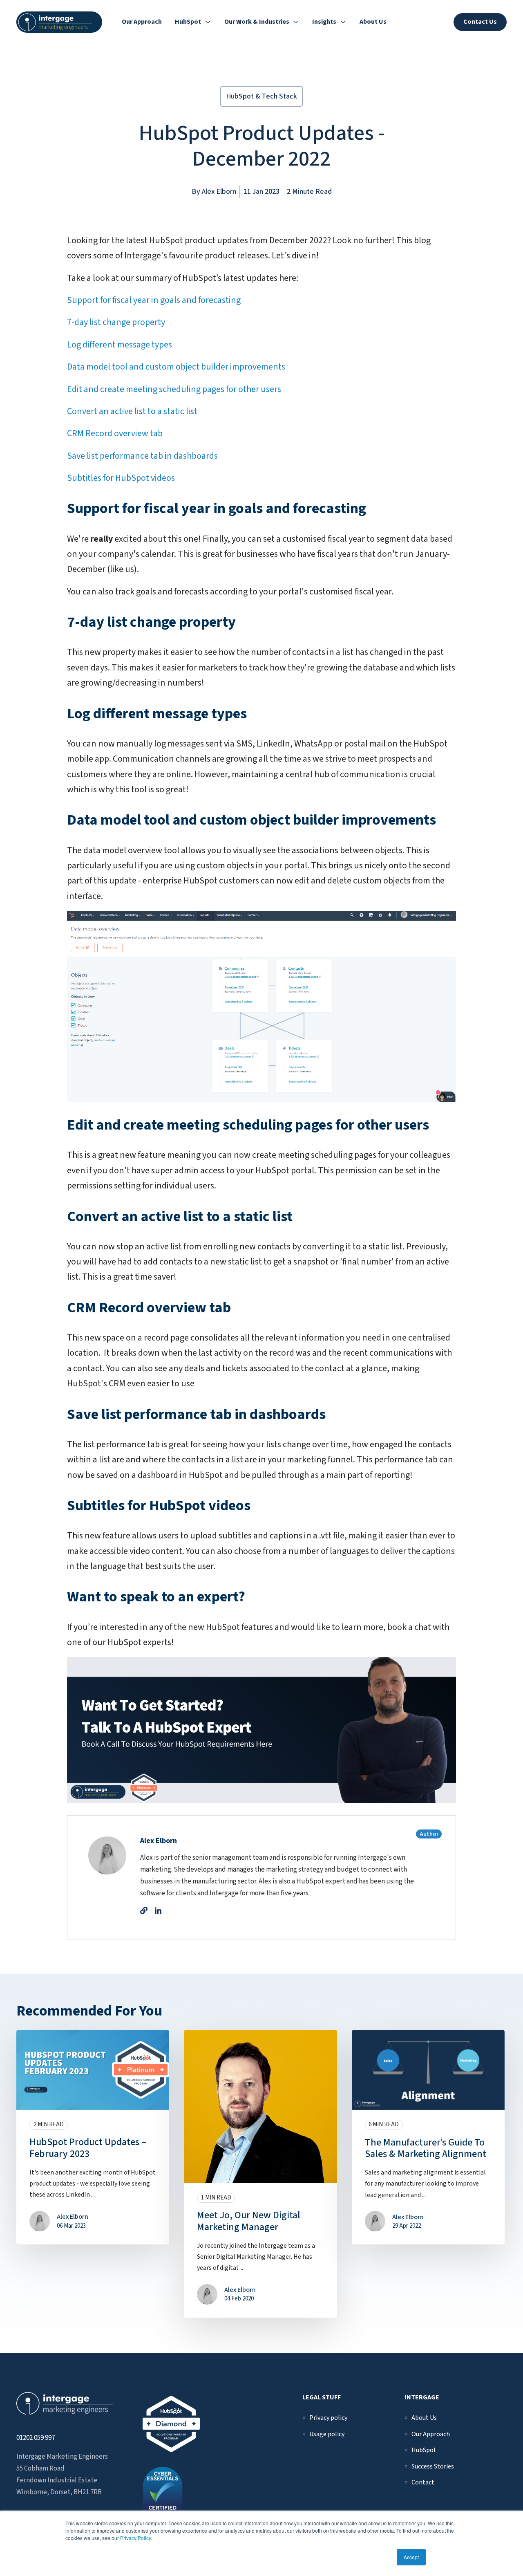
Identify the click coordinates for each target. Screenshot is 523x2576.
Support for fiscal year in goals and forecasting (154, 300)
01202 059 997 (36, 2438)
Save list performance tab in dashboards (142, 456)
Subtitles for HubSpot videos (121, 478)
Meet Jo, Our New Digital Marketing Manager (249, 2221)
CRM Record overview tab (115, 433)
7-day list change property (116, 322)
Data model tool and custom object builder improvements (176, 367)
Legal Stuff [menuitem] (322, 2397)
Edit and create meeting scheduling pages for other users (174, 389)
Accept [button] (411, 2557)
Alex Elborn (219, 192)
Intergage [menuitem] (422, 2397)
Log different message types (120, 345)
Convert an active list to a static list (132, 411)
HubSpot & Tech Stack (261, 96)
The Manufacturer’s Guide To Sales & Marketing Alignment (426, 2148)
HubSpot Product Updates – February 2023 (88, 2148)
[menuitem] (328, 2418)
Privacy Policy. (136, 2538)
